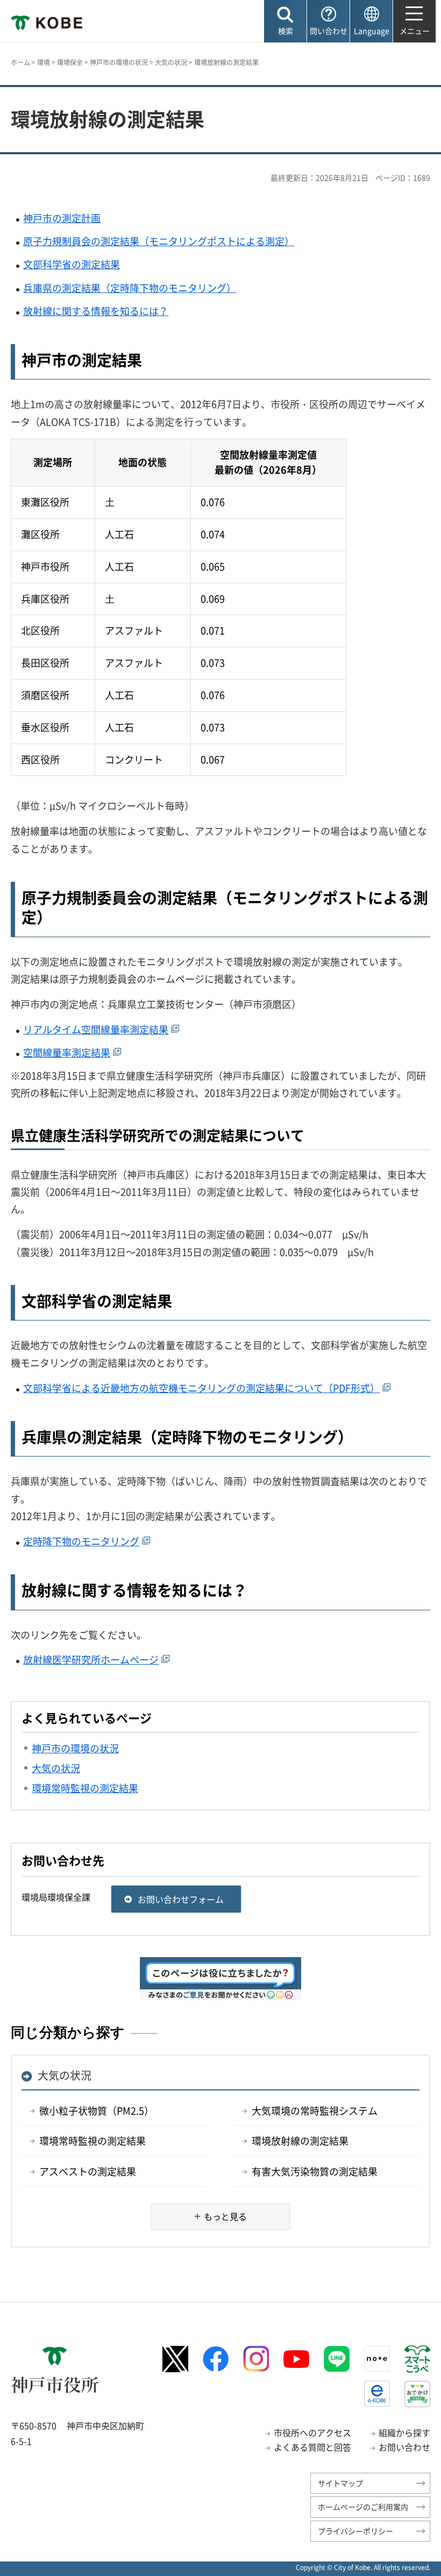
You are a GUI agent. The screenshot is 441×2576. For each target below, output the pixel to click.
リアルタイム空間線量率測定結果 (96, 1029)
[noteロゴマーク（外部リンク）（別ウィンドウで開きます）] (377, 2359)
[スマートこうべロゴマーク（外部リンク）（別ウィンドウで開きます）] (417, 2359)
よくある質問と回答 (312, 2447)
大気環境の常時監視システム (315, 2111)
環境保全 (70, 62)
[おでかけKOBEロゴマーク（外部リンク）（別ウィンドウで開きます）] (417, 2394)
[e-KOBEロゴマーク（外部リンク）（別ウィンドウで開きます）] (377, 2394)
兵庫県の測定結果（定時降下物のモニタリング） (130, 288)
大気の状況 (171, 62)
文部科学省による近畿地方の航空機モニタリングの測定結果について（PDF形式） (201, 1388)
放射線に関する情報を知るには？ (96, 311)
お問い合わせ (404, 2447)
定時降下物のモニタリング (81, 1541)
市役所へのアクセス (312, 2432)
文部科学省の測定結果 (72, 264)
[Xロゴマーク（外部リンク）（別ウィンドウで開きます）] (175, 2359)
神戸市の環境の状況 (119, 62)
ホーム (20, 62)
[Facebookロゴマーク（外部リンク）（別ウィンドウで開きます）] (216, 2359)
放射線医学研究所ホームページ (91, 1660)
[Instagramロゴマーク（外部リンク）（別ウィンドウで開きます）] (256, 2359)
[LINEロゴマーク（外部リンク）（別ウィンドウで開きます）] (337, 2359)
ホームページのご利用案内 (363, 2507)
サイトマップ (340, 2483)
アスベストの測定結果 (88, 2171)
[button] (285, 21)
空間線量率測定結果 (67, 1052)
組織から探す (404, 2432)
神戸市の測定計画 (62, 218)
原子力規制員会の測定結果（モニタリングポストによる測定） (159, 241)
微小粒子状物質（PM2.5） (97, 2111)
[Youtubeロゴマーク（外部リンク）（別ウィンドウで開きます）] (296, 2359)
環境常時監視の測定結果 (93, 2141)
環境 (44, 62)
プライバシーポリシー (355, 2531)
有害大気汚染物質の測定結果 (315, 2171)
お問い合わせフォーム (181, 1899)
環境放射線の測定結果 (300, 2141)
